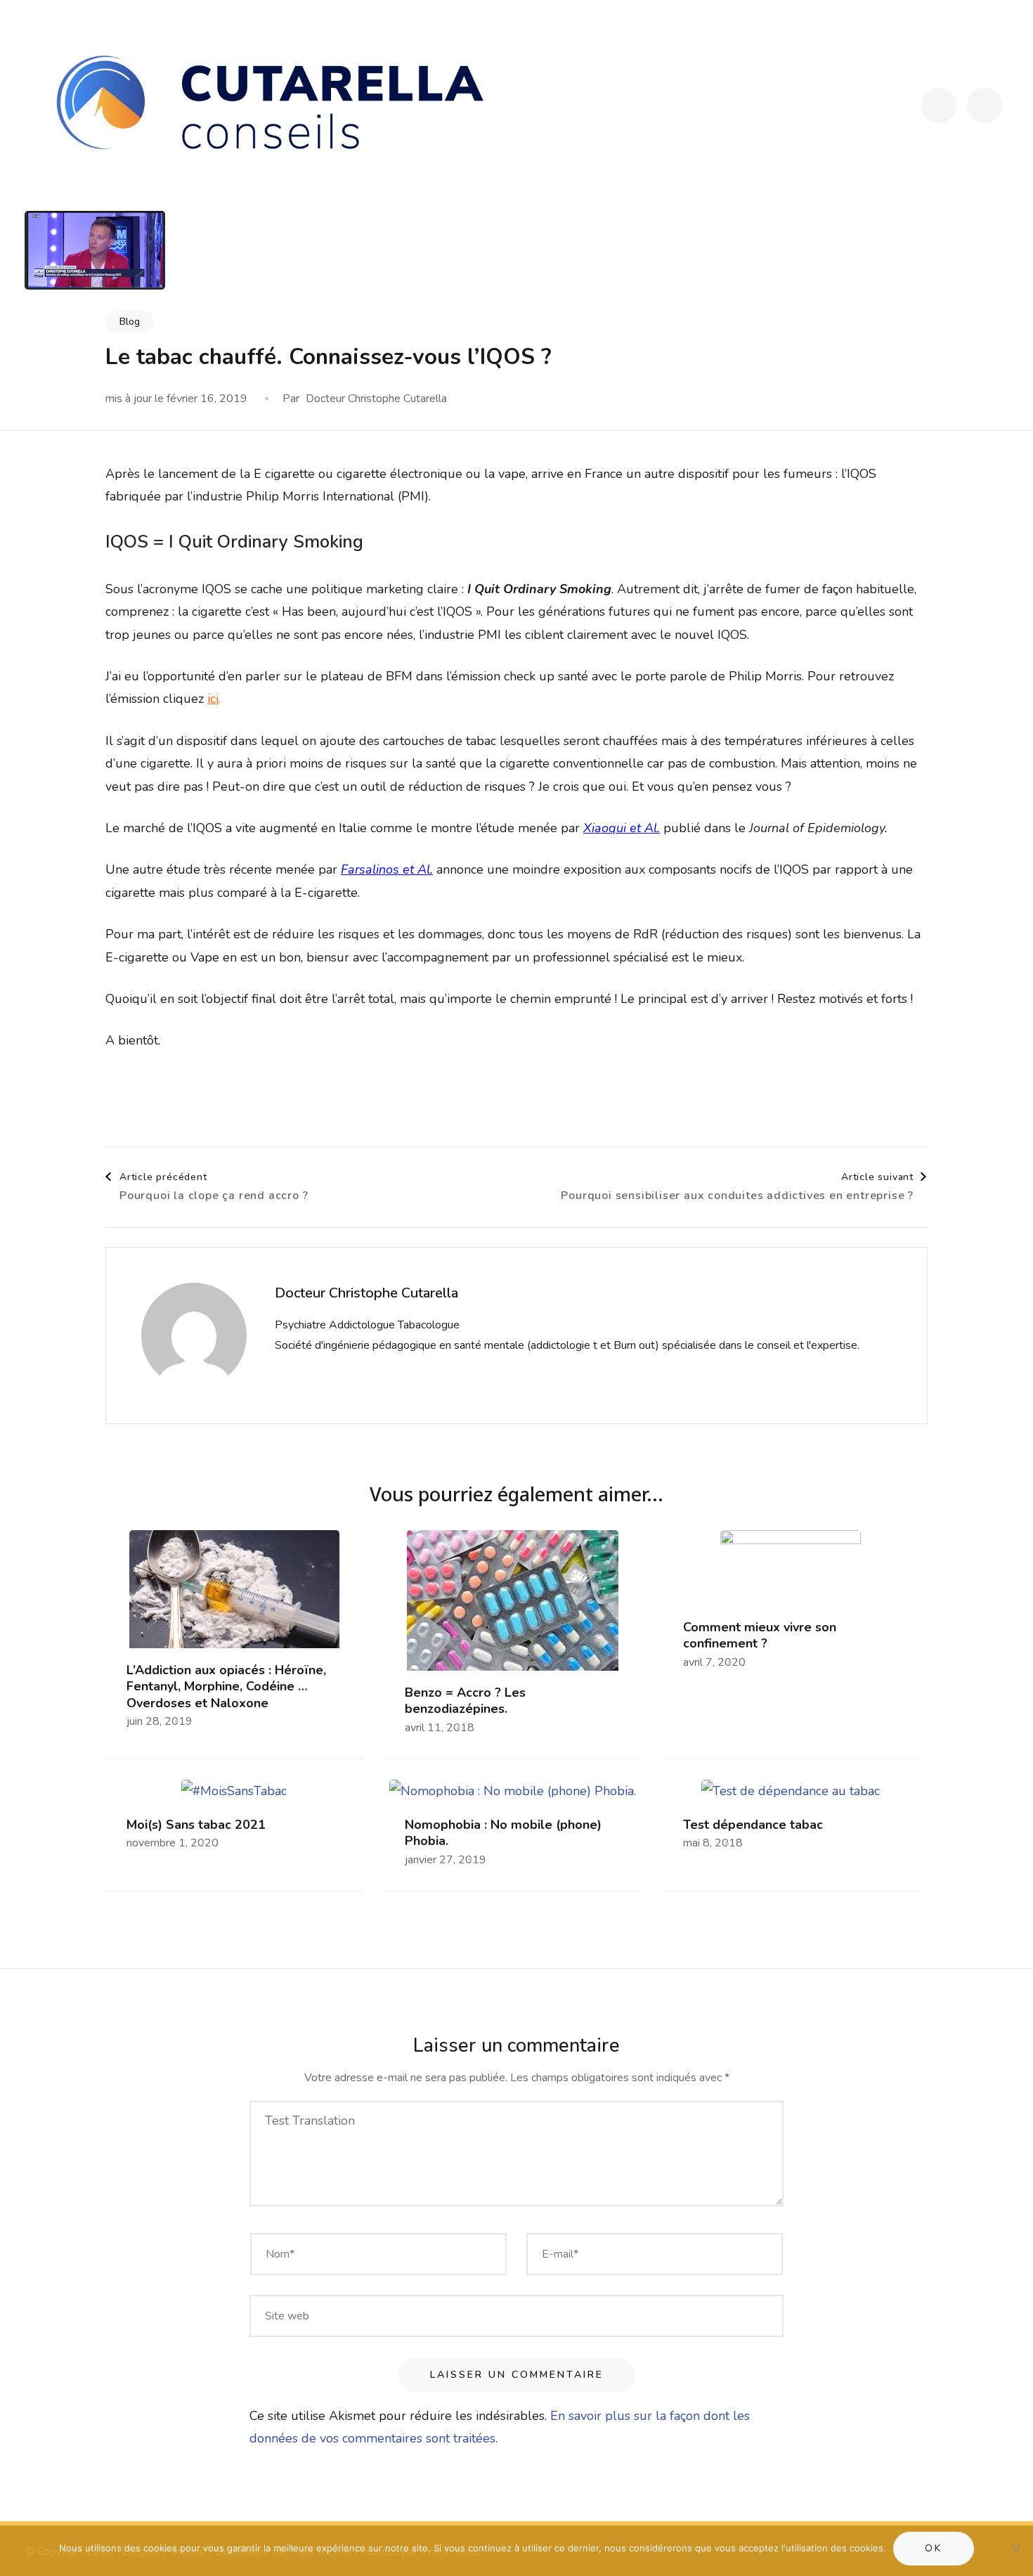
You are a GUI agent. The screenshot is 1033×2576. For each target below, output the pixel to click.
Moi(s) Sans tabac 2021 (196, 1825)
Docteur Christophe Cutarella (376, 399)
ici (213, 699)
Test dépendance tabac (753, 1825)
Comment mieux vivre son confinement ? (760, 1636)
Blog (130, 322)
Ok (934, 2548)
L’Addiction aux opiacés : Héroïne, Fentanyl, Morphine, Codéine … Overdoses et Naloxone (226, 1687)
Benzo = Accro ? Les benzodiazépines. (465, 1701)
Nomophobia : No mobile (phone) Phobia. (503, 1833)
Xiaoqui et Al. (622, 828)
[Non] (1015, 2549)
